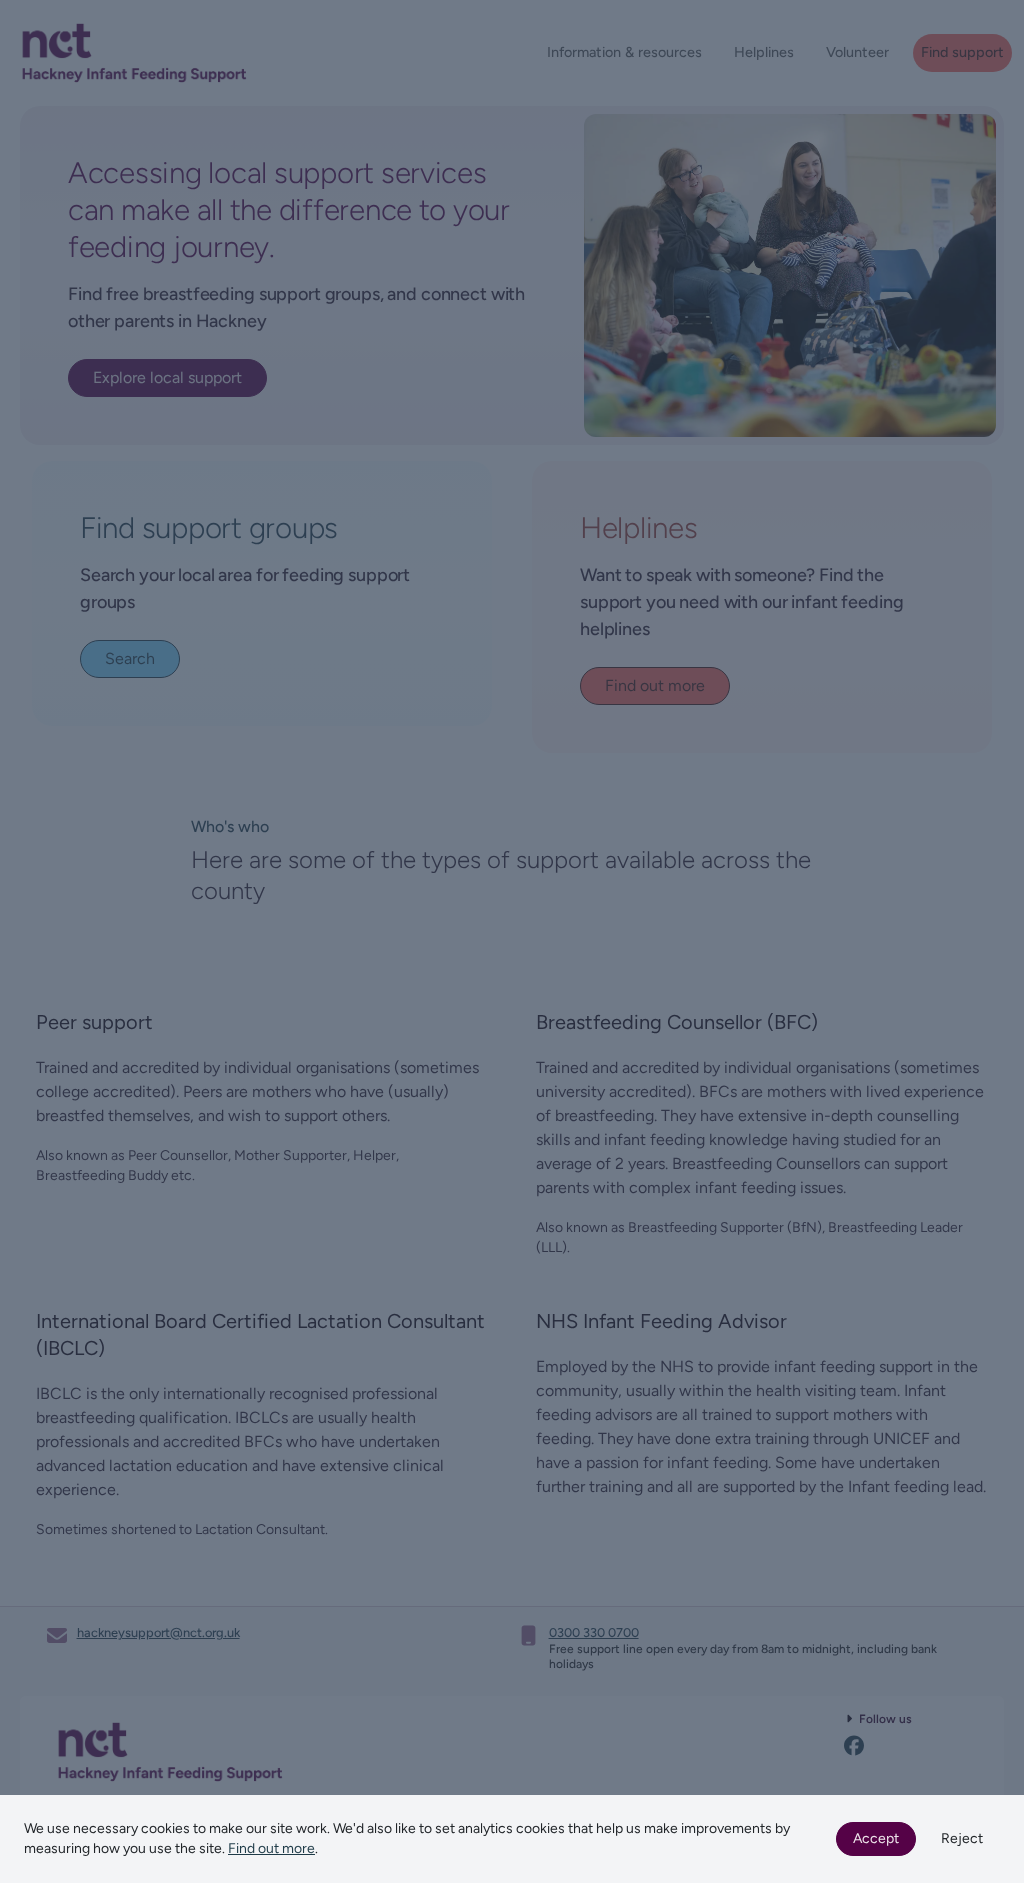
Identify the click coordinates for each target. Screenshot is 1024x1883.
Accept (876, 1838)
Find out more (271, 1848)
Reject (962, 1838)
